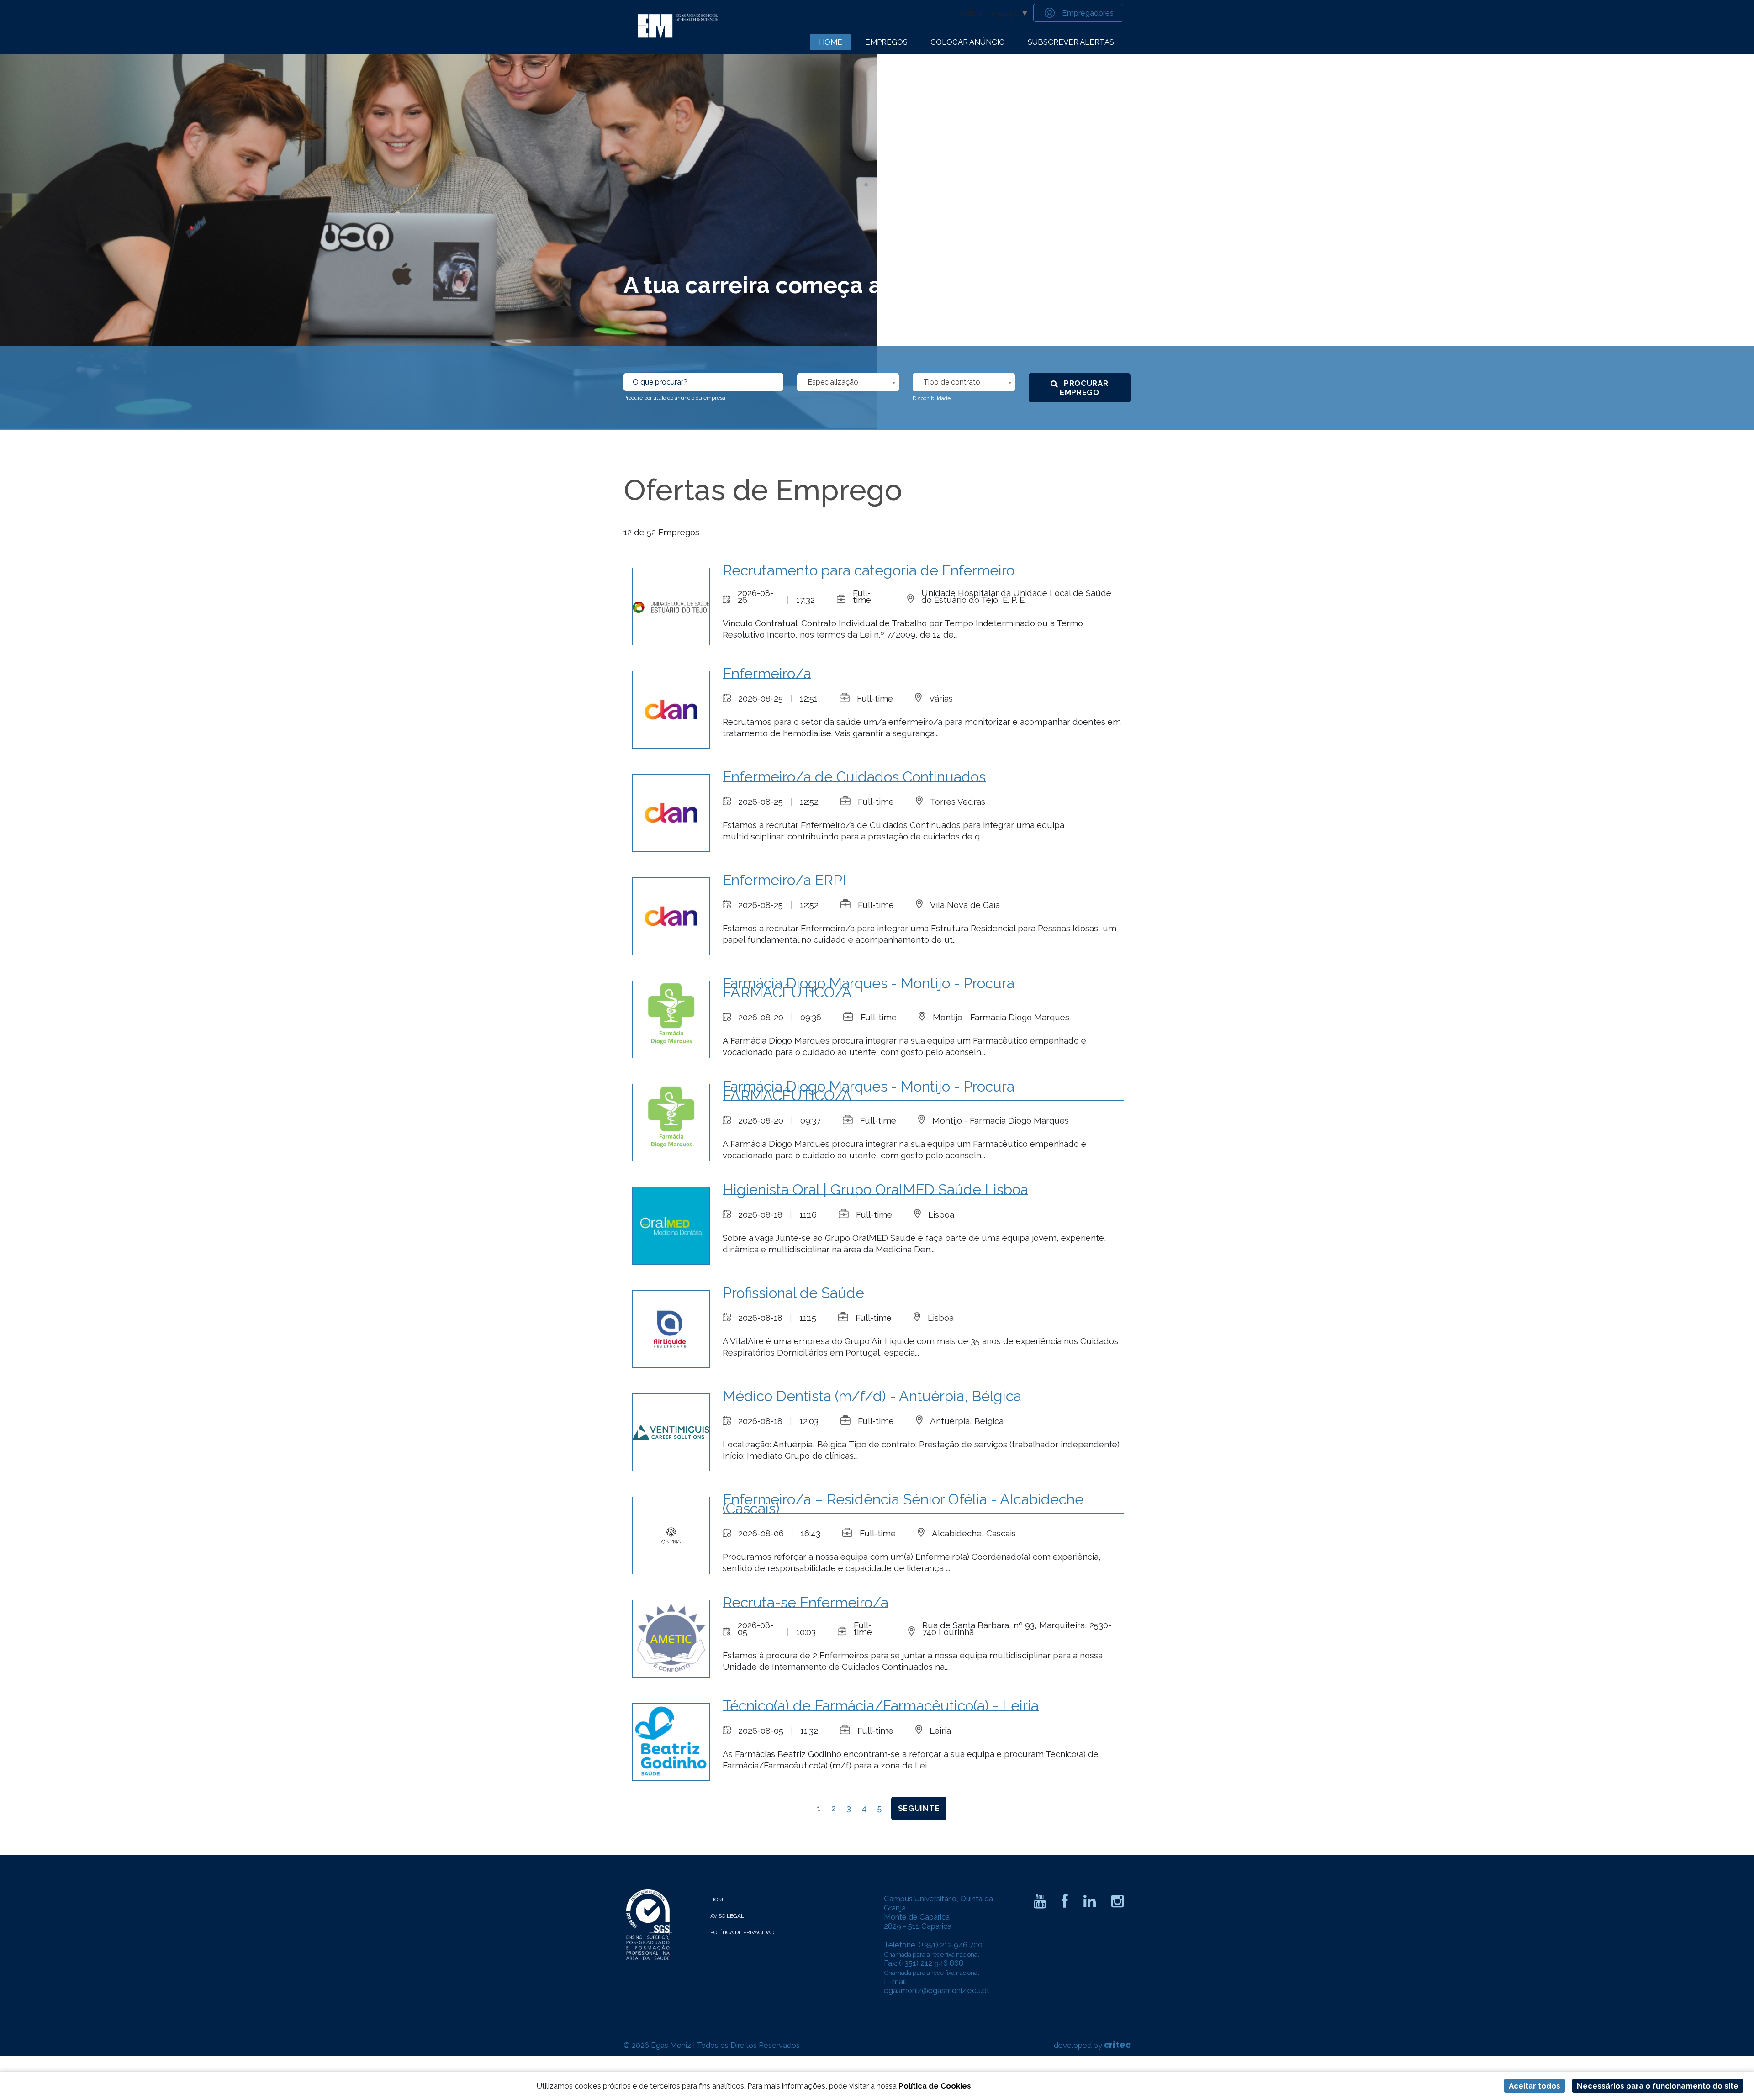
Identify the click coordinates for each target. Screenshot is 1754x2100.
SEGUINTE (919, 1808)
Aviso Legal (727, 1916)
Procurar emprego (1084, 388)
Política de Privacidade (744, 1932)
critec (1117, 2045)
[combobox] (848, 382)
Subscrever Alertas (1071, 42)
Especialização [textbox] (833, 382)
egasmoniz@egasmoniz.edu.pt (937, 1990)
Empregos (886, 42)
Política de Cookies (935, 2086)
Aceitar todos (1535, 2086)
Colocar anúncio (968, 42)
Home (831, 42)
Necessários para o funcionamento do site (1658, 2086)
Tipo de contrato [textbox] (952, 382)
